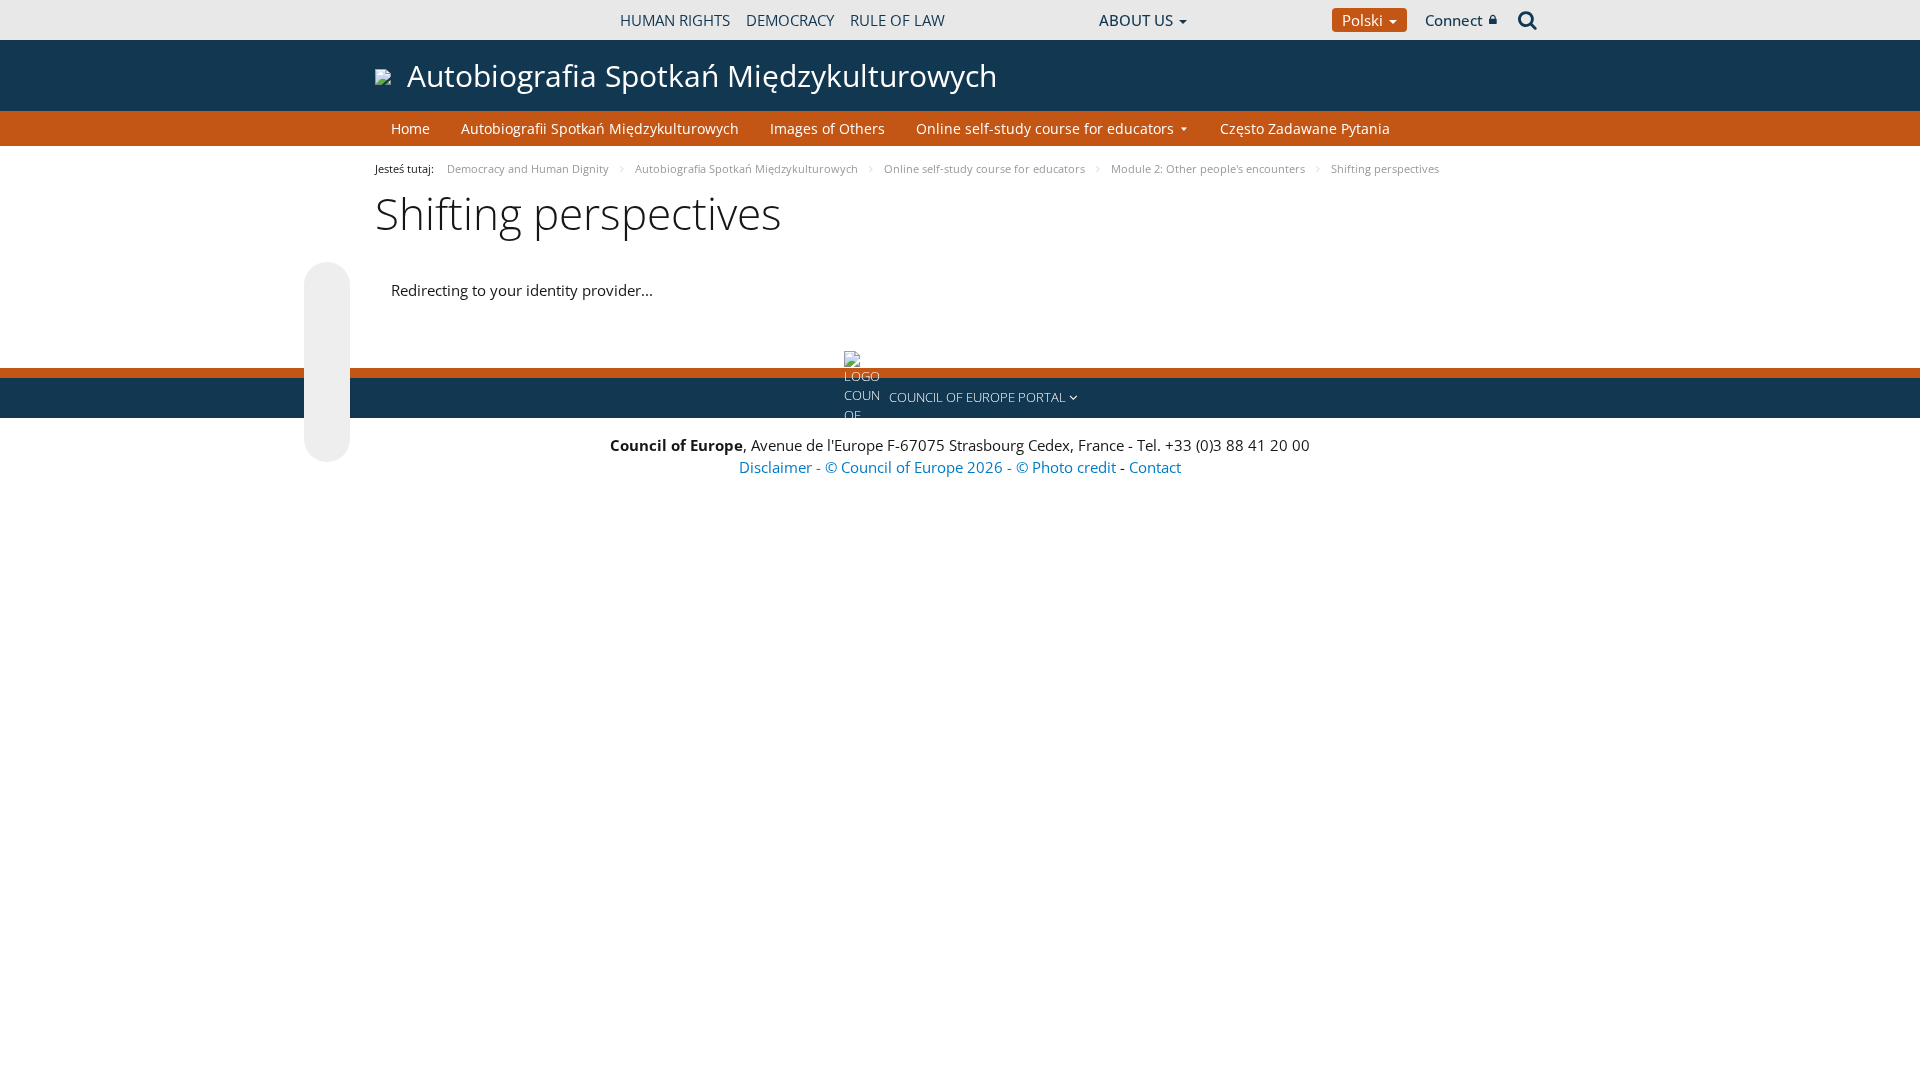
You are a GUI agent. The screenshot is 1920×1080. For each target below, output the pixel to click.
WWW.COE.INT (425, 20)
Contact (1155, 467)
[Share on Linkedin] (327, 401)
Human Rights (675, 20)
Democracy (790, 20)
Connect (1454, 20)
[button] (960, 398)
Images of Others (827, 128)
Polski (1364, 20)
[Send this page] (327, 439)
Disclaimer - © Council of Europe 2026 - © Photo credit (929, 467)
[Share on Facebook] (327, 363)
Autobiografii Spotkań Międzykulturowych (600, 128)
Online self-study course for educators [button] (1045, 128)
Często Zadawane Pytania (1305, 128)
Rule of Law (897, 20)
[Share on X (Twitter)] (327, 325)
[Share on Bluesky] (327, 287)
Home (410, 128)
